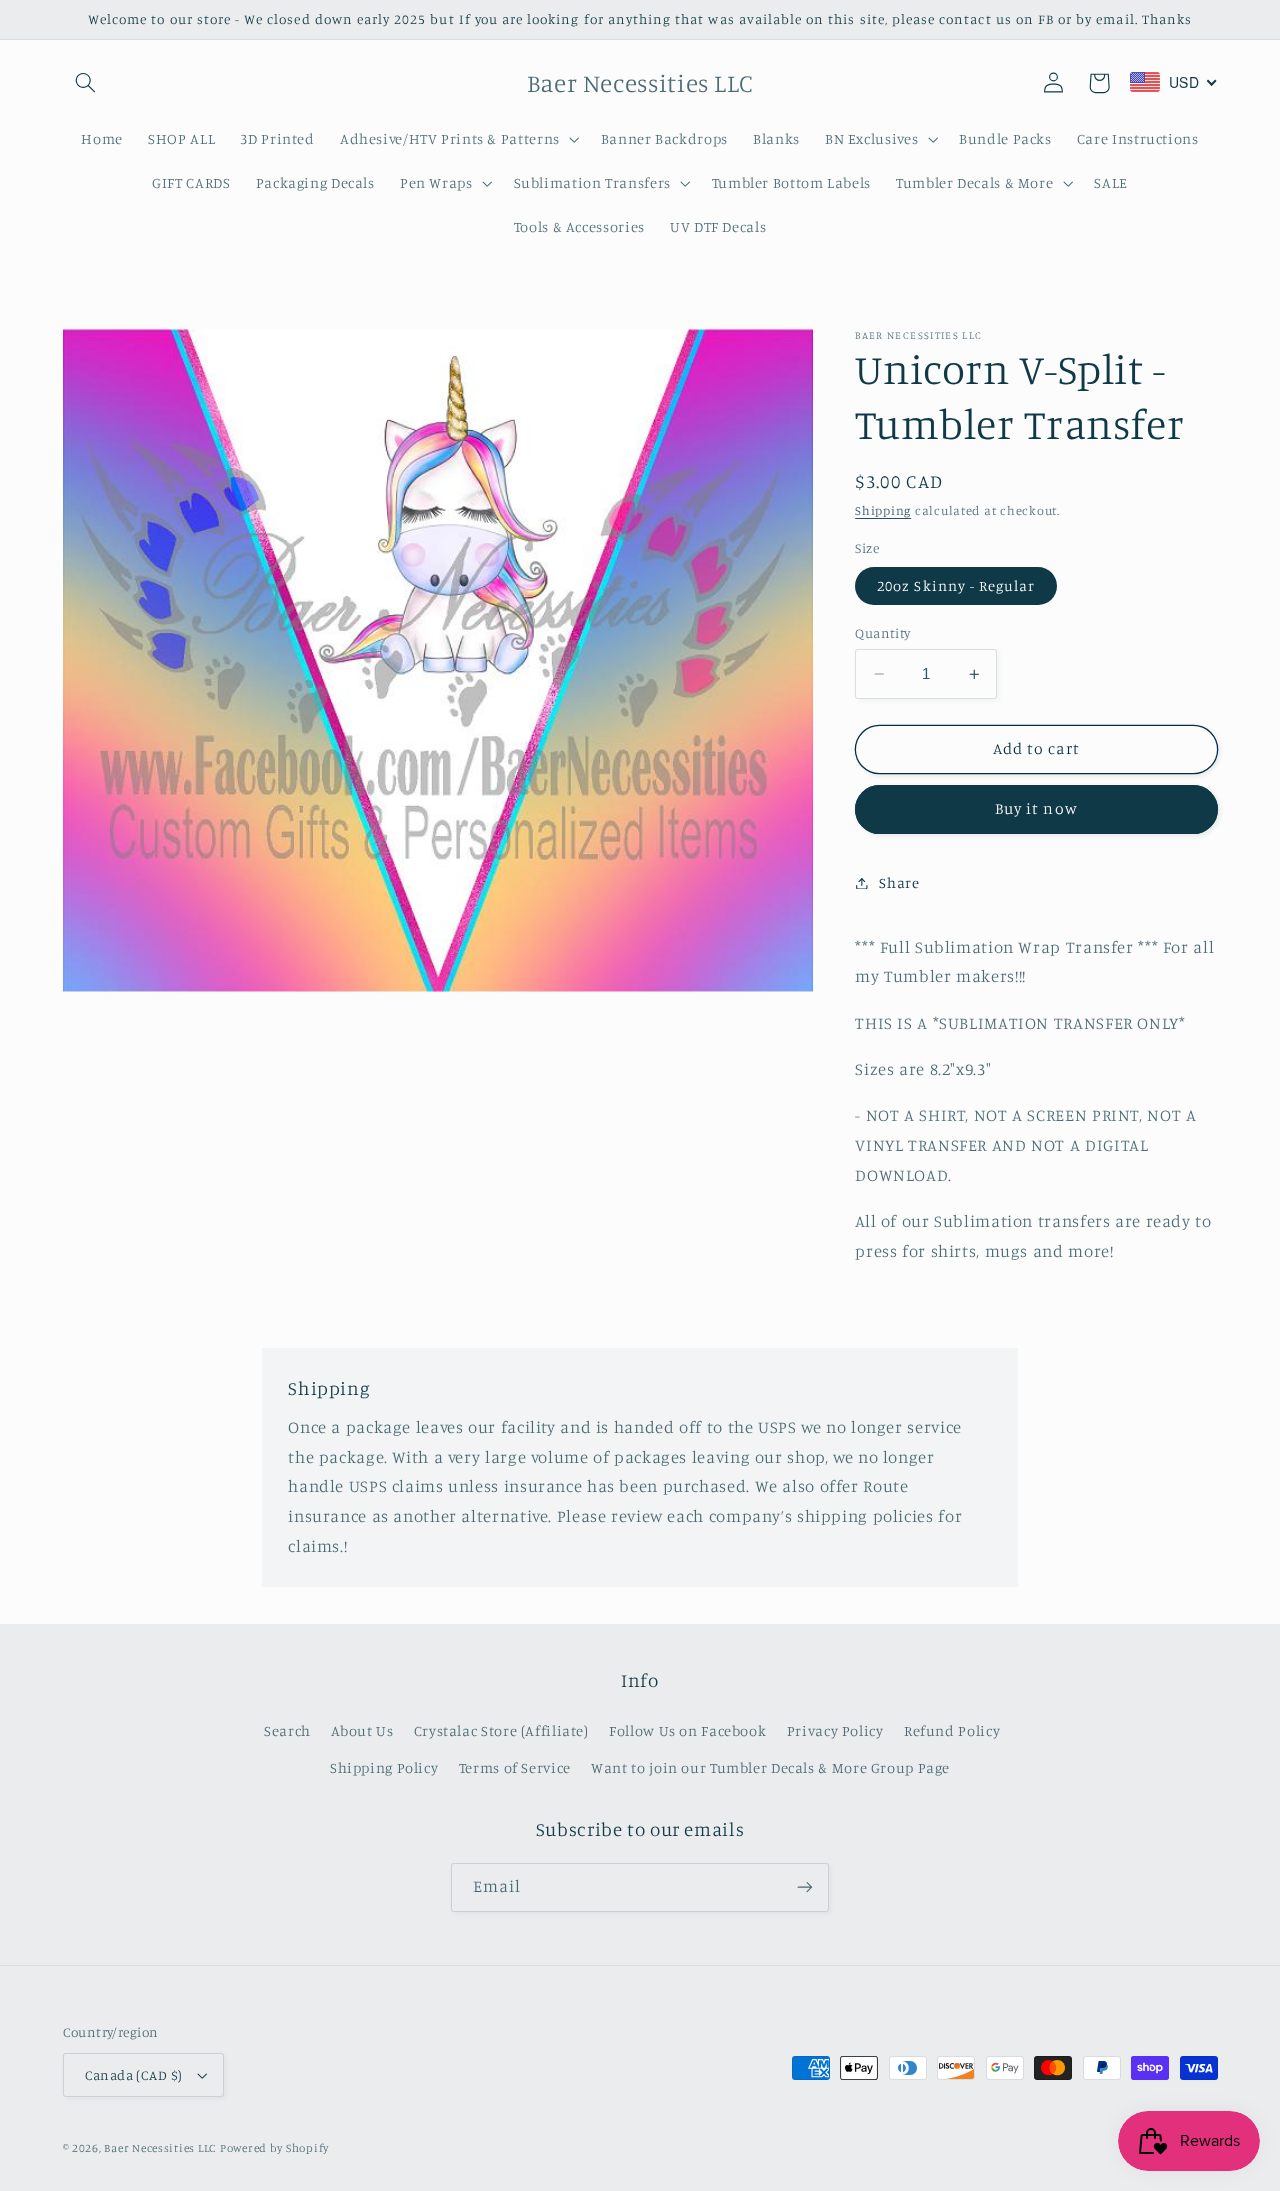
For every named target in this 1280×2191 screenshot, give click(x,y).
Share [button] (899, 882)
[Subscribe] (805, 1887)
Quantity (882, 633)
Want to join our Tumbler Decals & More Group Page (770, 1767)
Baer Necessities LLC (160, 2148)
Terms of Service (515, 1767)
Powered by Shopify (274, 2148)
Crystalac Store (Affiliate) (501, 1730)
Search (287, 1730)
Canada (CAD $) (134, 2075)
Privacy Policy (835, 1730)
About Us (362, 1730)
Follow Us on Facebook (687, 1730)
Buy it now (1036, 808)
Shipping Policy (384, 1767)
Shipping (883, 510)
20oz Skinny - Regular (956, 585)
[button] (86, 83)
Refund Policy (952, 1730)
